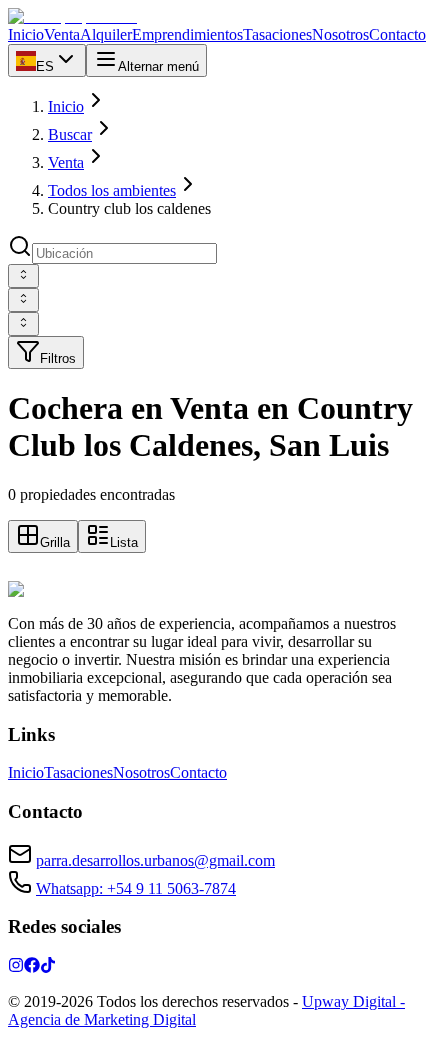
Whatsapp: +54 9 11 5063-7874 (136, 888)
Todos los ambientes (112, 190)
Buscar (70, 134)
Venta (66, 162)
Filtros (58, 358)
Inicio (66, 106)
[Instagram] (16, 967)
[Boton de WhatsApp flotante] (20, 571)
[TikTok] (48, 967)
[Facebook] (32, 967)
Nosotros (141, 772)
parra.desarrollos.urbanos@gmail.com (155, 860)
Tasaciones (78, 772)
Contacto (198, 772)
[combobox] (23, 276)
